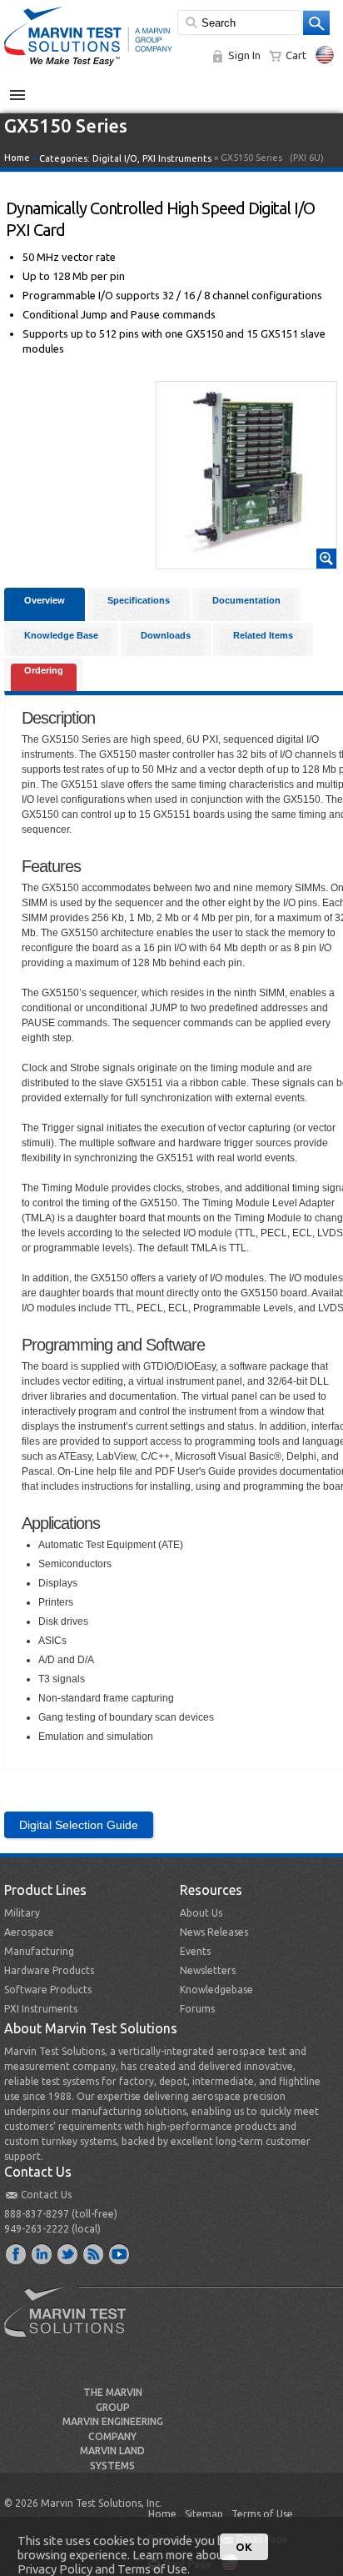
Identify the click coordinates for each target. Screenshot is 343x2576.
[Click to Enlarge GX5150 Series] (246, 561)
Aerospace (29, 1932)
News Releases (214, 1932)
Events (195, 1951)
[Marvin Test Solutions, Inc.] (88, 67)
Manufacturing (39, 1951)
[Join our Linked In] (42, 2253)
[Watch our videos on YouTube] (120, 2253)
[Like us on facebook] (17, 2253)
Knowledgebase (216, 1990)
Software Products (48, 1990)
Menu (26, 88)
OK (244, 2547)
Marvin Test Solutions (72, 2324)
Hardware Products (49, 1970)
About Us (201, 1913)
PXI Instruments (177, 158)
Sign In (244, 55)
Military (22, 1913)
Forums (197, 2009)
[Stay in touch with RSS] (94, 2253)
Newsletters (208, 1970)
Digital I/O (115, 158)
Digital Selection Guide (79, 1825)
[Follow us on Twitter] (68, 2253)
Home (17, 158)
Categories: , (125, 158)
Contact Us (46, 2195)
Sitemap (204, 2514)
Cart (296, 55)
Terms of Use (262, 2514)
